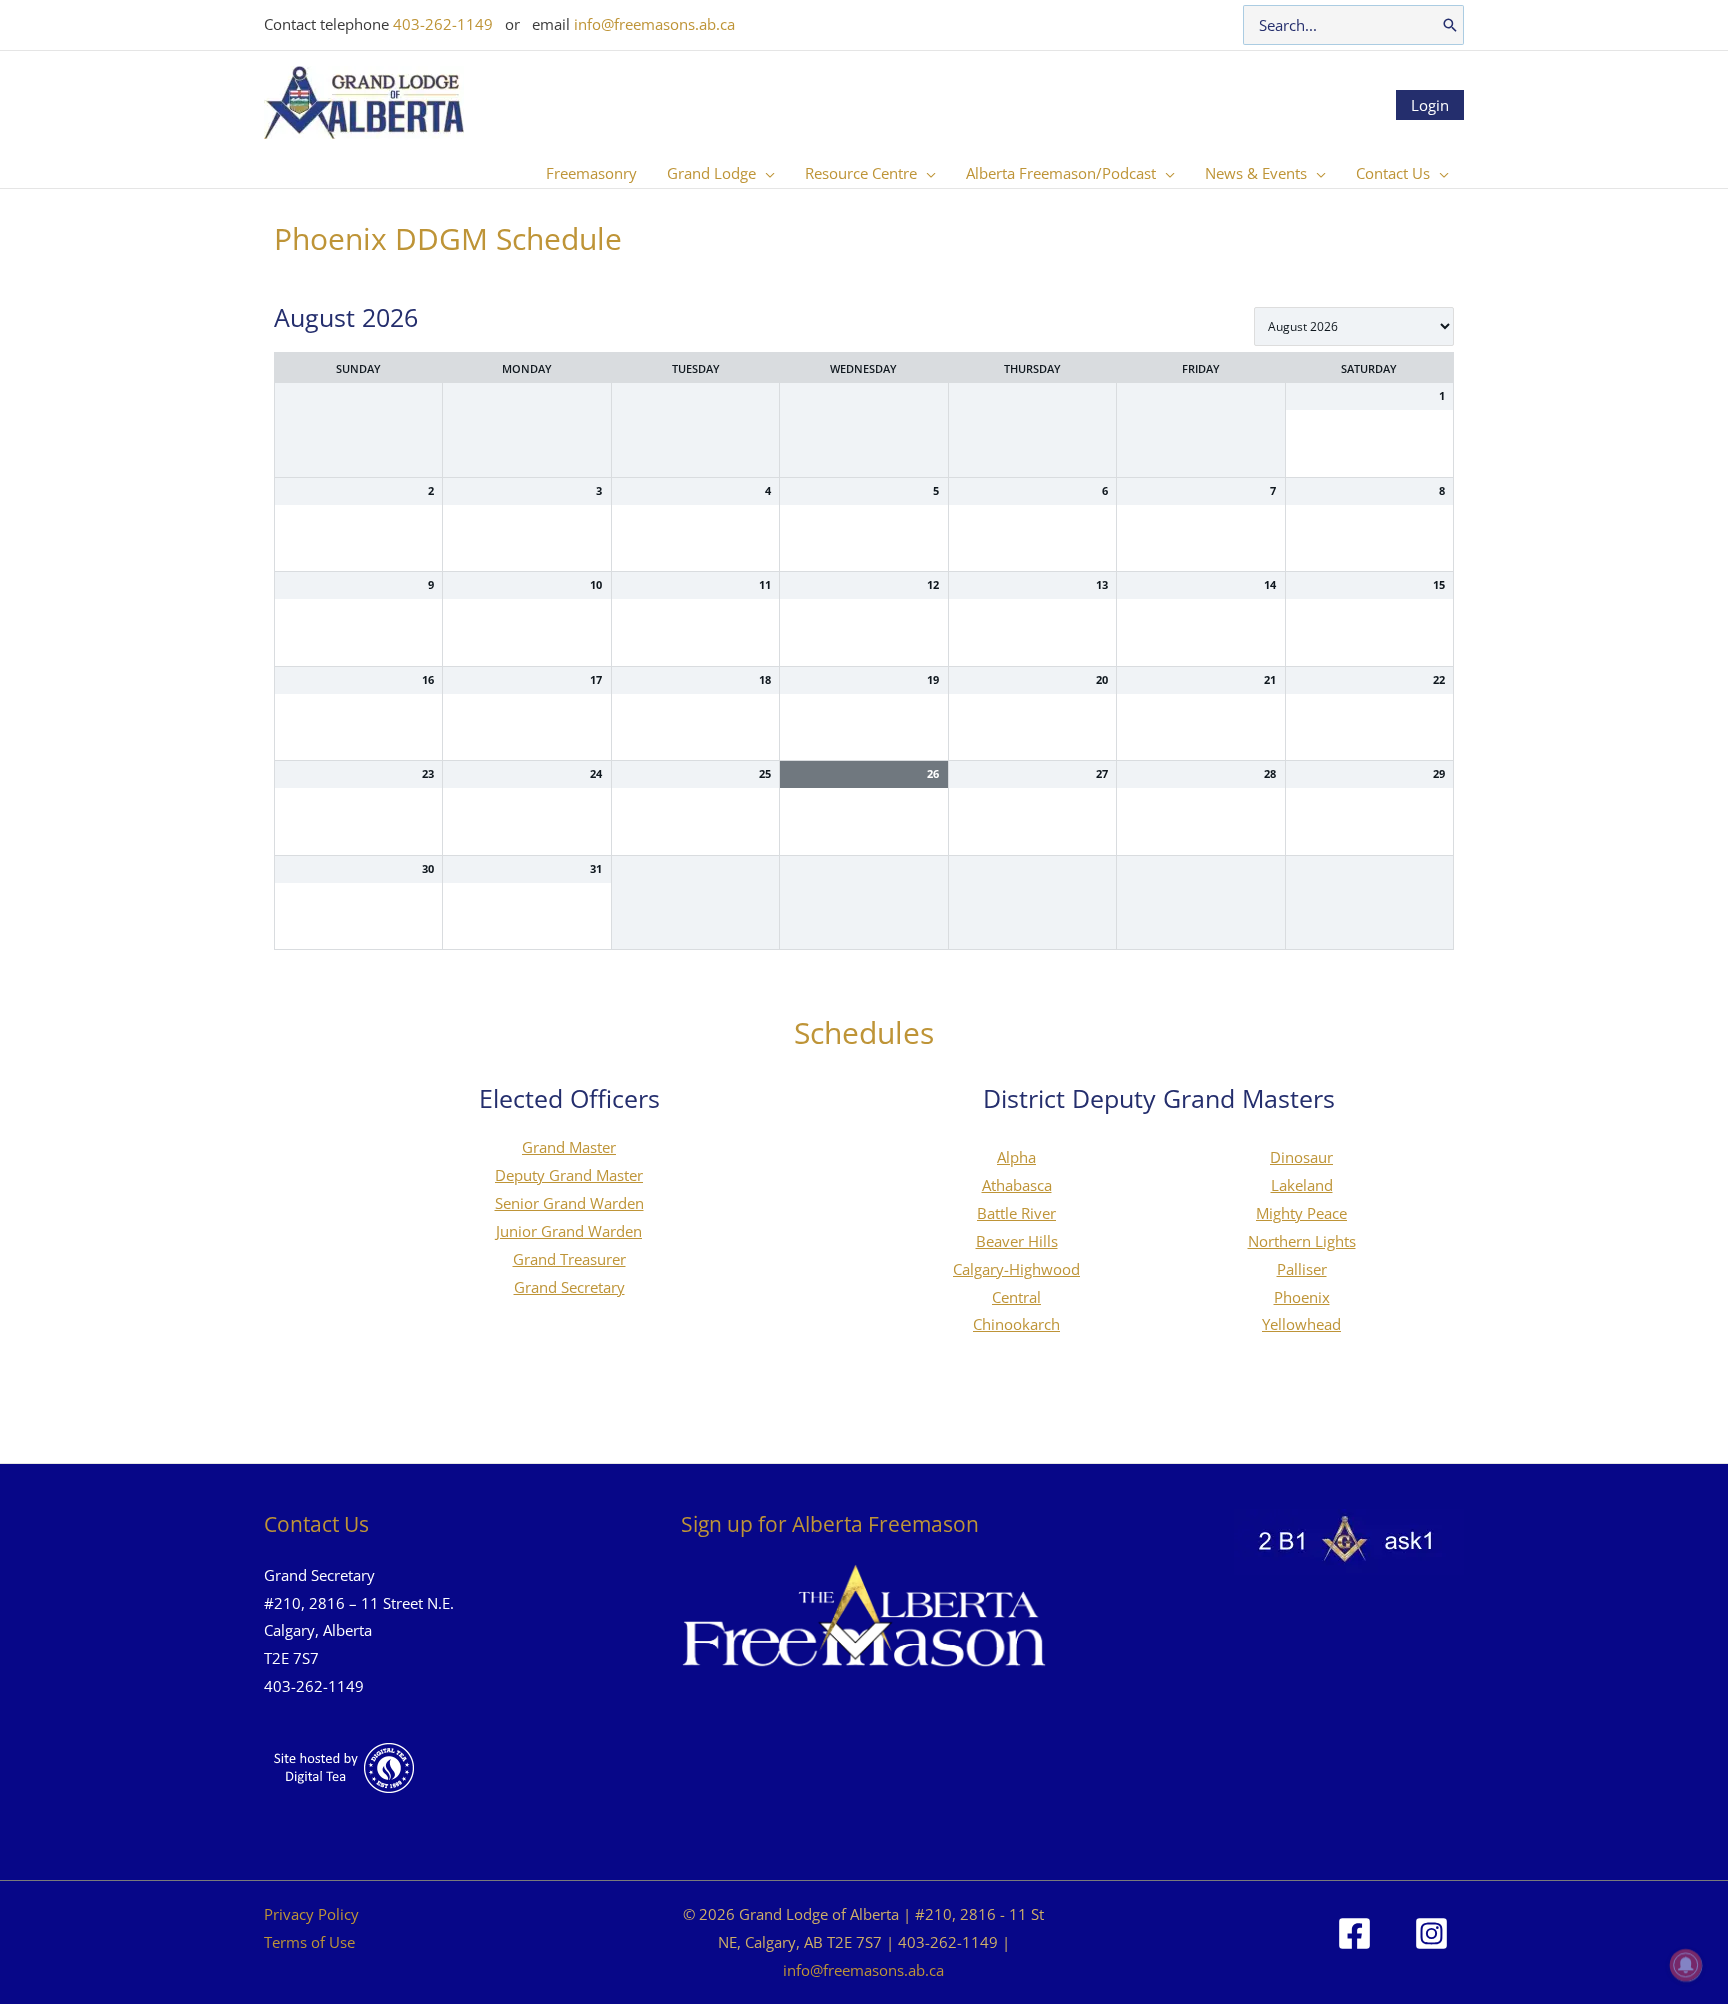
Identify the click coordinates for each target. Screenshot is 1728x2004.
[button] (765, 173)
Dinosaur (1301, 1157)
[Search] (1450, 25)
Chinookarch (1016, 1324)
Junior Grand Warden (569, 1231)
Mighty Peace (1301, 1213)
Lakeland (1302, 1185)
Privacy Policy (311, 1914)
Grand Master (569, 1147)
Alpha (1016, 1157)
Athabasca (1017, 1185)
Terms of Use (309, 1942)
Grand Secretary (569, 1287)
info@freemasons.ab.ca (654, 24)
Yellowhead (1301, 1324)
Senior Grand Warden (569, 1203)
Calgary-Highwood (1016, 1269)
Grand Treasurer (569, 1259)
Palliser (1302, 1269)
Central (1016, 1297)
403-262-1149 (443, 24)
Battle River (1016, 1213)
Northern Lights (1302, 1241)
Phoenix (1302, 1297)
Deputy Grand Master (569, 1175)
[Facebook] (1354, 1933)
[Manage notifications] (1686, 1965)
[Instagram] (1431, 1933)
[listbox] (1354, 326)
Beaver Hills (1017, 1241)
